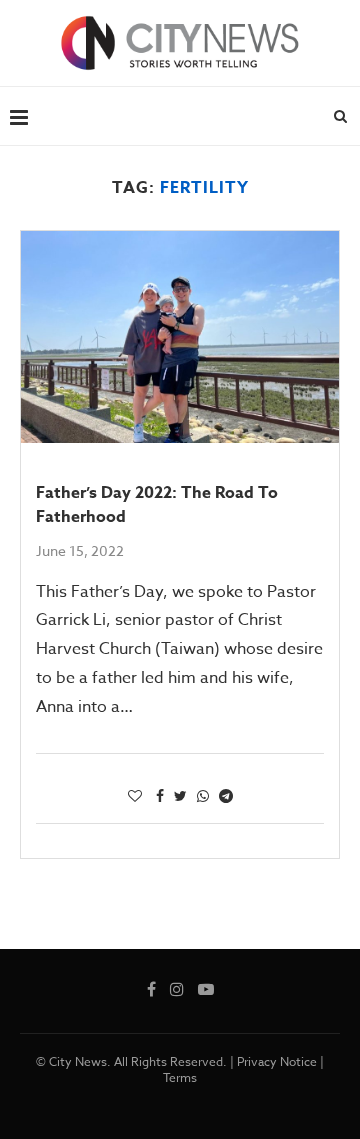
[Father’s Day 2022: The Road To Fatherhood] (180, 337)
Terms (180, 1077)
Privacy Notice (277, 1061)
